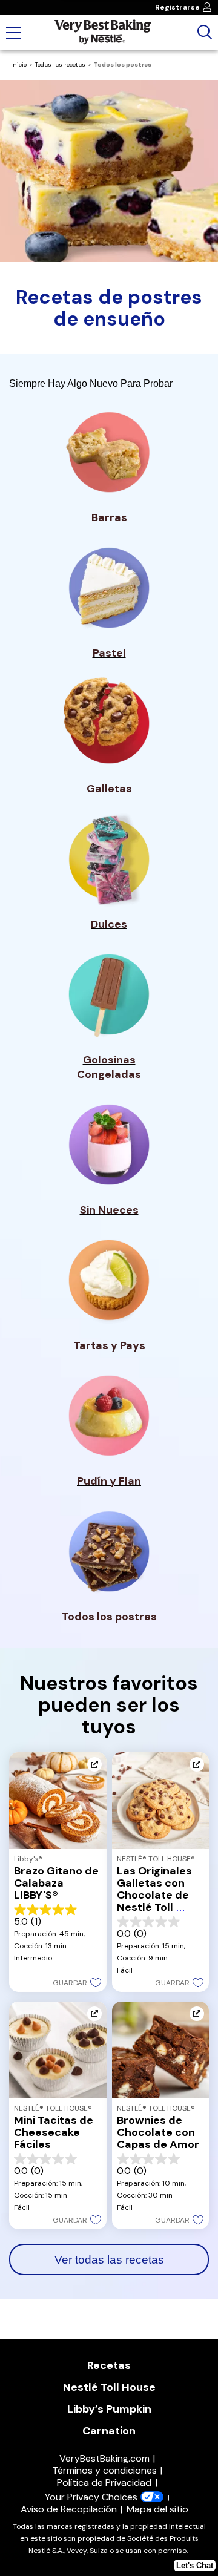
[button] (77, 1982)
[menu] (13, 34)
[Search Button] (205, 32)
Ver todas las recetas (109, 2260)
